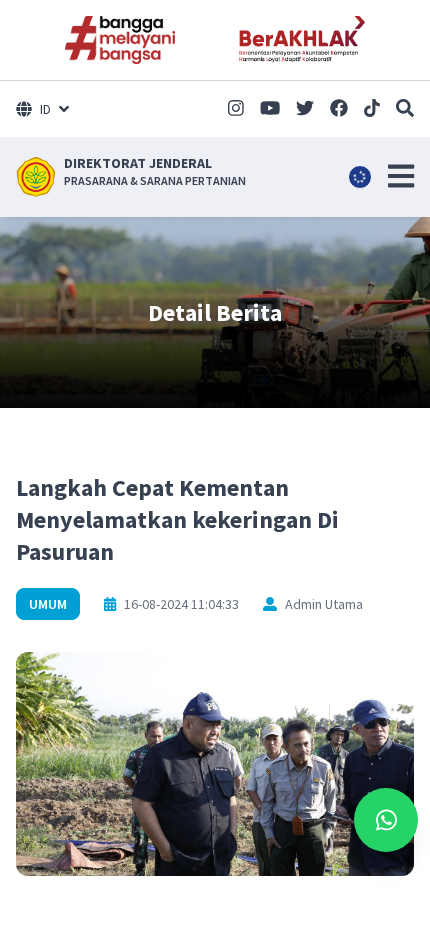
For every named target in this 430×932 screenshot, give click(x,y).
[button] (401, 176)
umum (48, 604)
